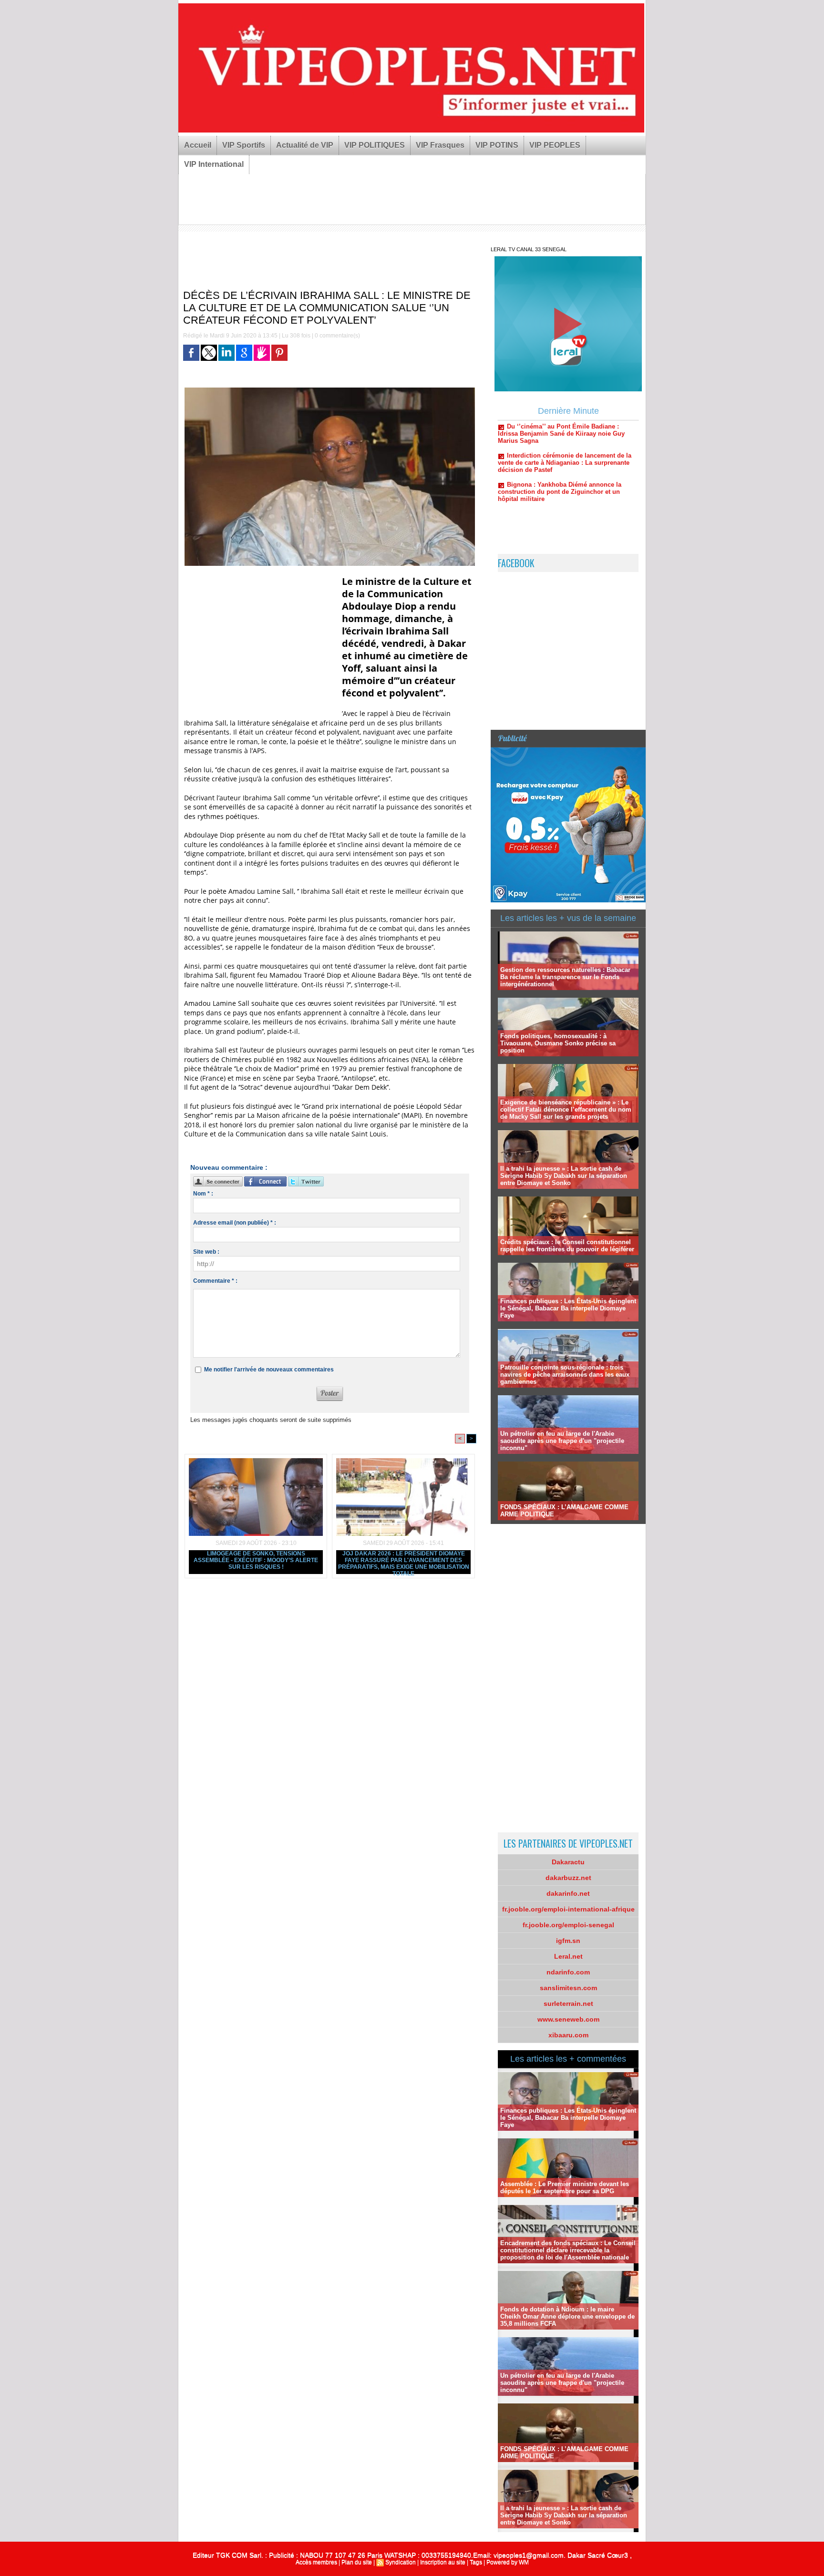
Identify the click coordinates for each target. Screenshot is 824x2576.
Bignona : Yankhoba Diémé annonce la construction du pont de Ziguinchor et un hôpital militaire (560, 443)
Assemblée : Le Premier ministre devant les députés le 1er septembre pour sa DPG (565, 2188)
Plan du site (357, 2562)
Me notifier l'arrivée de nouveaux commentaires (269, 1370)
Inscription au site (443, 2562)
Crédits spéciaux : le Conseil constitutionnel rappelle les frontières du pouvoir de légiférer (567, 1246)
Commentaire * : (215, 1281)
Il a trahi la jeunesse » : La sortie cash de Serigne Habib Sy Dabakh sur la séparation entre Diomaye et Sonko (564, 1176)
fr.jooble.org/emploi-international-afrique (568, 1909)
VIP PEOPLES (555, 145)
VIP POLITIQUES (375, 145)
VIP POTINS (497, 145)
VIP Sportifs (244, 145)
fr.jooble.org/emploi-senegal (568, 1925)
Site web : (206, 1252)
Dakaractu (568, 1862)
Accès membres (316, 2562)
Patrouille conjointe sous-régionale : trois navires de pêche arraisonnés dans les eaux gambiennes (565, 1375)
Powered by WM (508, 2562)
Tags (476, 2562)
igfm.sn (568, 1941)
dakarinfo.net (568, 1893)
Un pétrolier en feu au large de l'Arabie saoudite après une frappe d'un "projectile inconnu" (562, 1441)
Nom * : (203, 1194)
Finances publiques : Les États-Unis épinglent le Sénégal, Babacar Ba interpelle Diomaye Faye (568, 1308)
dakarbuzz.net (568, 1878)
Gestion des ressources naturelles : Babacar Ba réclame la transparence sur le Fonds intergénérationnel (565, 977)
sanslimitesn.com (568, 1988)
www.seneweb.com (568, 2019)
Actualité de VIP (305, 145)
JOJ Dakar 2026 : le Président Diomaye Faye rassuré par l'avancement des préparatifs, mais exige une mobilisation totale (404, 1562)
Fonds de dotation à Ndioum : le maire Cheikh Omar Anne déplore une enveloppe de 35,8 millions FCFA (567, 2316)
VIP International (214, 164)
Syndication (401, 2562)
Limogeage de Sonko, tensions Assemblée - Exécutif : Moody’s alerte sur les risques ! (256, 1560)
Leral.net (568, 1956)
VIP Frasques (440, 145)
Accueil (198, 145)
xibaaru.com (568, 2035)
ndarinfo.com (568, 1972)
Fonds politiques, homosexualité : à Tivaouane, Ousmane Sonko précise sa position (558, 1043)
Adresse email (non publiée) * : (235, 1223)
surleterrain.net (568, 2004)
